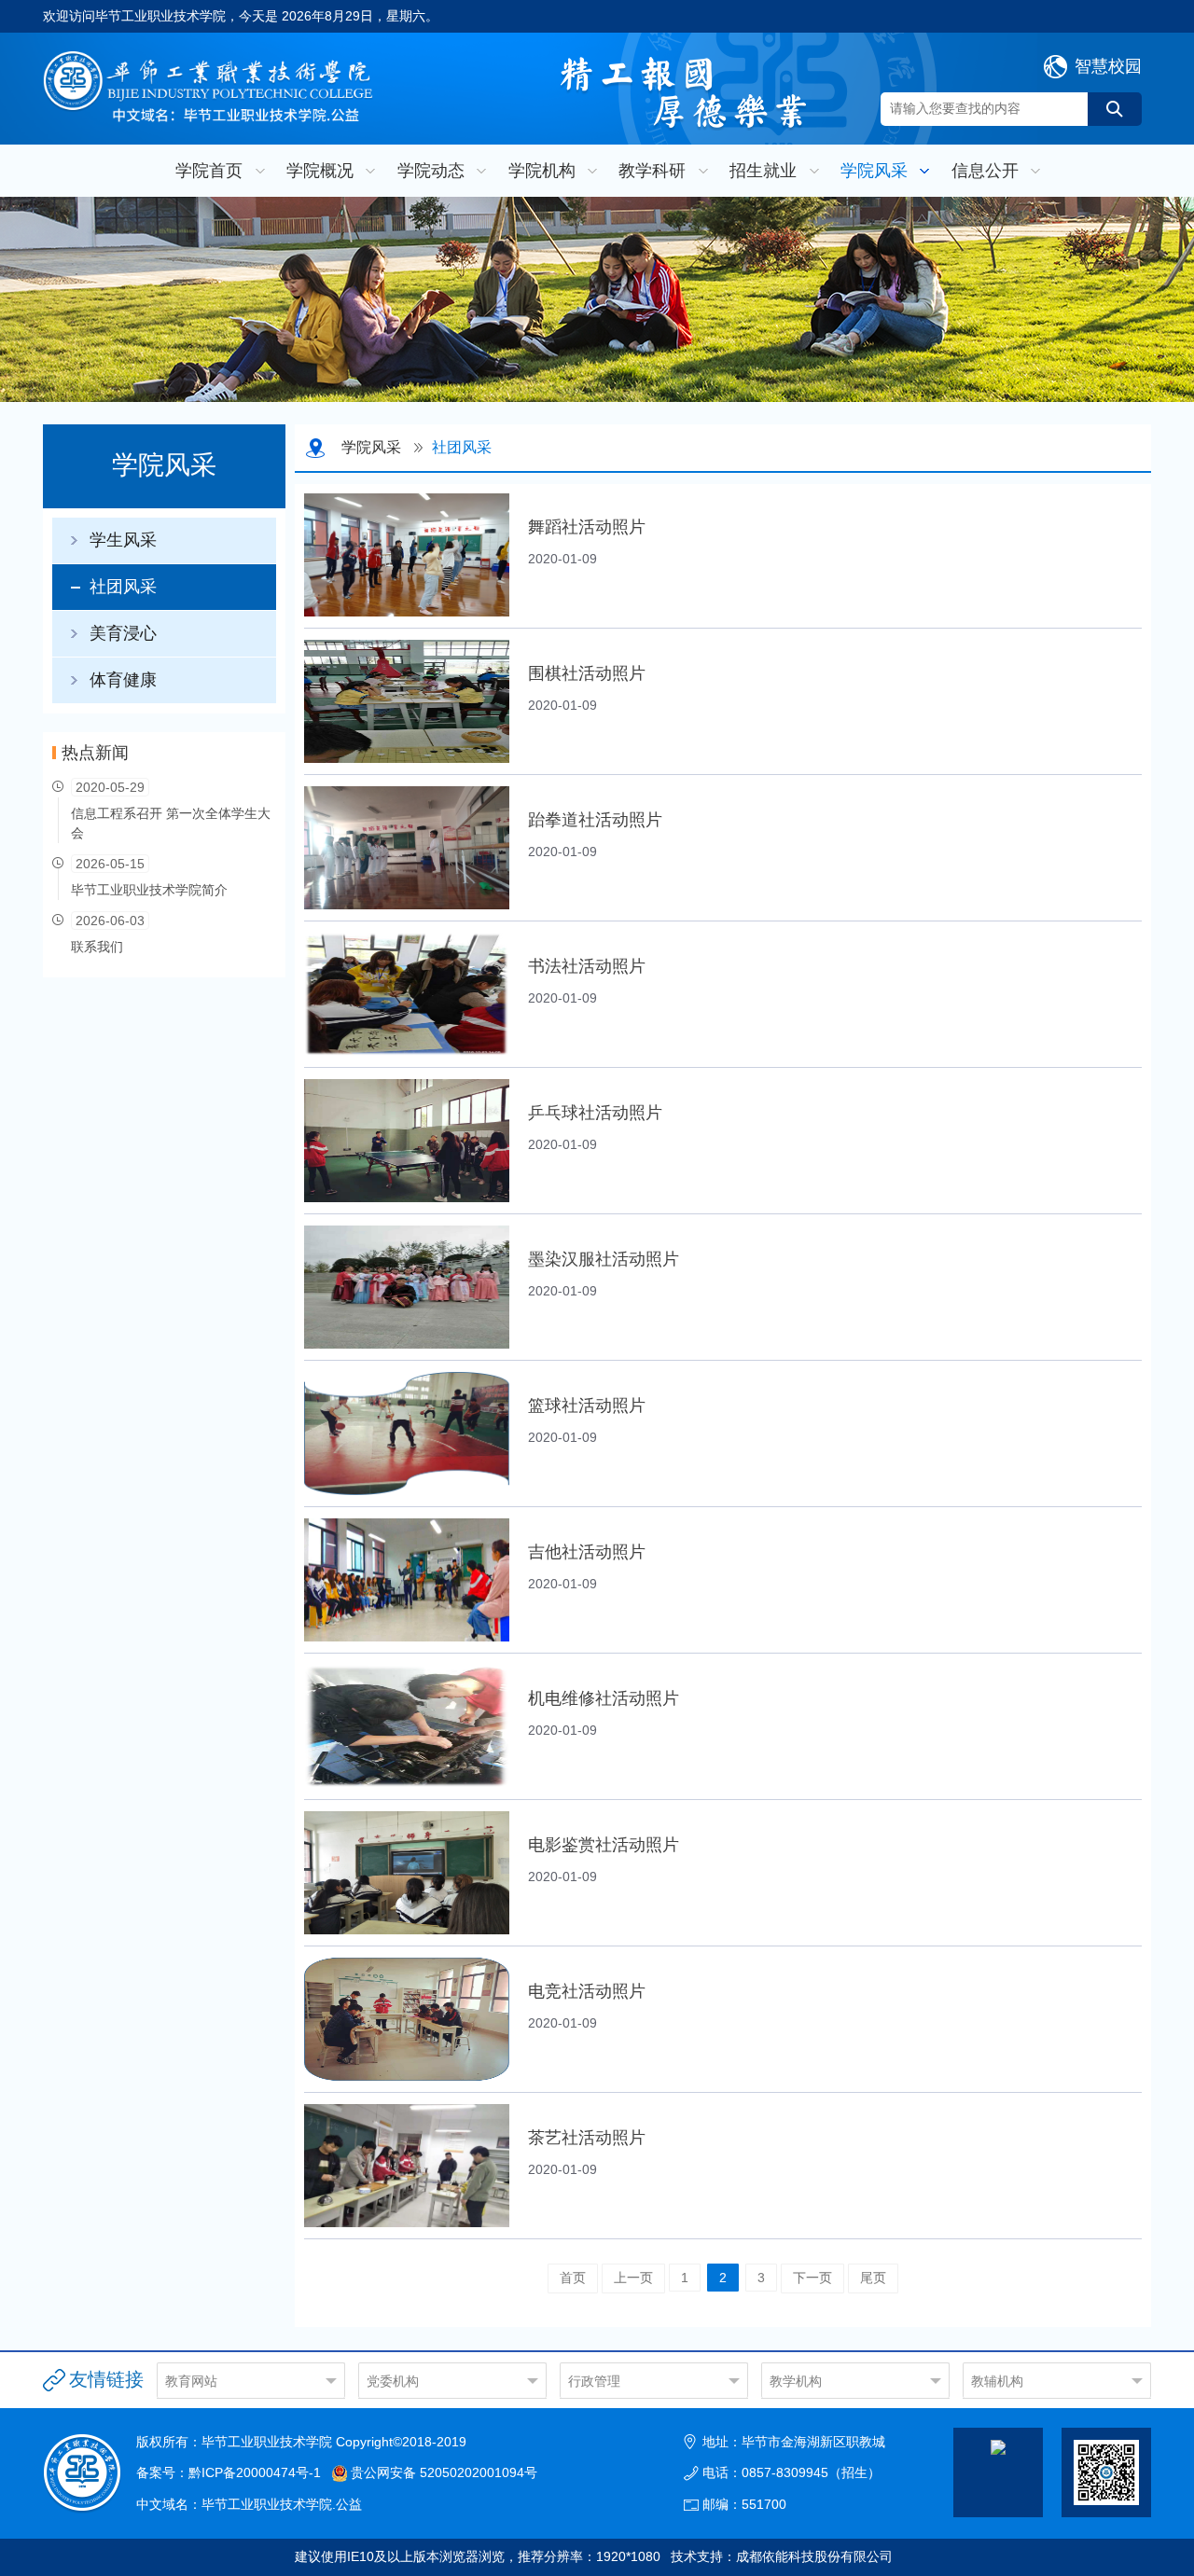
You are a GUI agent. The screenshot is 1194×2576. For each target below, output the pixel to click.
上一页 (633, 2278)
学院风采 (874, 171)
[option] (597, 299)
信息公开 (985, 171)
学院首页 (209, 171)
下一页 (812, 2278)
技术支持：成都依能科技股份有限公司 (782, 2556)
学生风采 (123, 540)
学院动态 (431, 171)
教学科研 (652, 171)
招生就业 (763, 171)
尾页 (873, 2278)
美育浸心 (123, 633)
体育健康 (123, 680)
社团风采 (123, 587)
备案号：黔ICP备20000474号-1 (229, 2472)
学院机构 (542, 171)
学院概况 (320, 171)
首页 (573, 2278)
